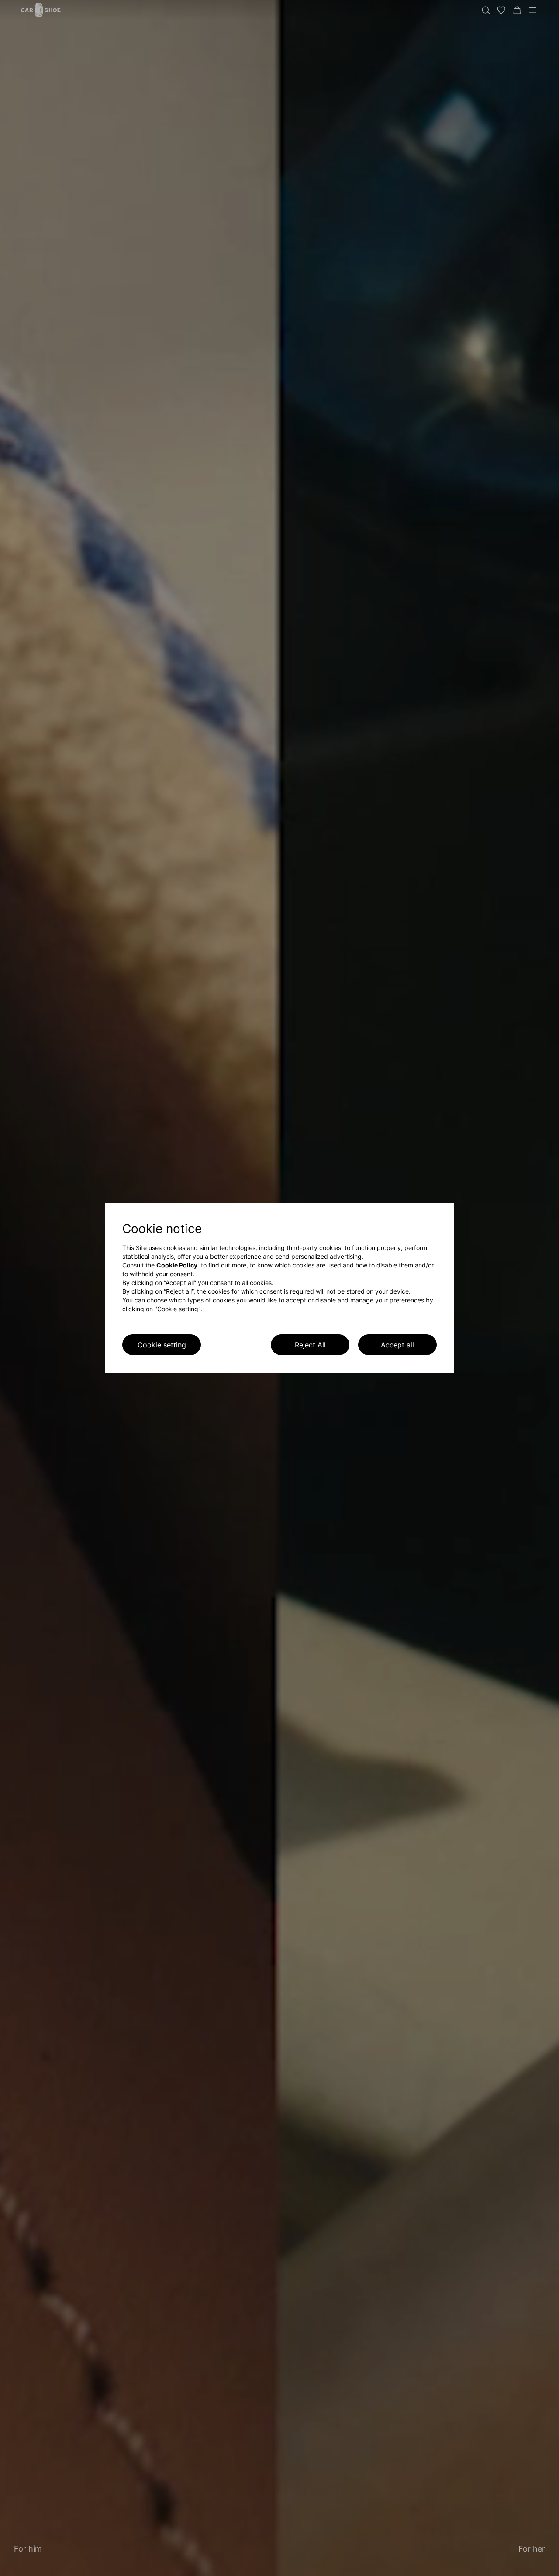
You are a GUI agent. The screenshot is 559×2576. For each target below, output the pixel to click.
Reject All (310, 1345)
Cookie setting (162, 1345)
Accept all (397, 1345)
